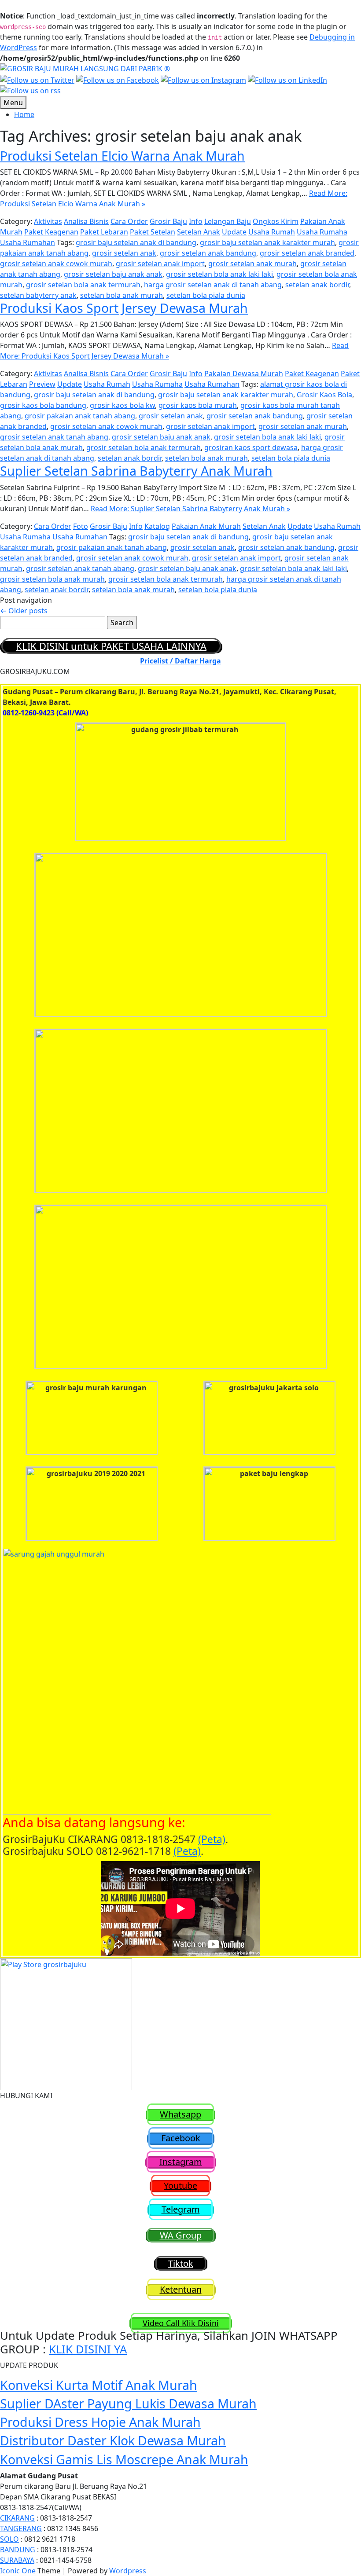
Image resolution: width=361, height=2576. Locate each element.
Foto (81, 526)
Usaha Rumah (272, 232)
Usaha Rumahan (28, 242)
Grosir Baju (168, 221)
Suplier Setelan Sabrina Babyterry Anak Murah (136, 471)
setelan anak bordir (317, 285)
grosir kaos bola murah (198, 405)
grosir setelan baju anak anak (113, 274)
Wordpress (128, 2571)
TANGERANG (21, 2528)
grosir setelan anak (124, 253)
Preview (42, 384)
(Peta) (212, 1839)
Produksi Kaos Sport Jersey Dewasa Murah (124, 308)
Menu (13, 103)
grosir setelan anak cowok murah (56, 264)
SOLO (9, 2539)
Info (196, 221)
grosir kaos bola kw (122, 405)
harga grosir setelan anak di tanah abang (213, 285)
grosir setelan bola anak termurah (83, 285)
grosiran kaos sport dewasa (251, 447)
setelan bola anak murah (122, 295)
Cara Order (129, 221)
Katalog (157, 526)
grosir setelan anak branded (307, 253)
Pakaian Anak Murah (206, 526)
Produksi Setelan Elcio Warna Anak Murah (122, 156)
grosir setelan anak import (160, 264)
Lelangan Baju (228, 221)
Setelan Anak (199, 232)
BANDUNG (18, 2550)
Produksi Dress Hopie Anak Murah (100, 2422)
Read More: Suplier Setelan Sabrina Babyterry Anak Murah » (190, 509)
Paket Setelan (153, 232)
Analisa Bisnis (86, 221)
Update (234, 232)
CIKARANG (17, 2518)
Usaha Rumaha (322, 232)
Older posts (24, 611)
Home (24, 114)
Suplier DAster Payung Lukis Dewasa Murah (128, 2403)
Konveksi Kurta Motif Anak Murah (99, 2385)
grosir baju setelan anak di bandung (136, 242)
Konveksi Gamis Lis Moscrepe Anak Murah (124, 2459)
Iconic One (18, 2571)
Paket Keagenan (51, 232)
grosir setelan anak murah (252, 264)
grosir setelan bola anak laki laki (219, 274)
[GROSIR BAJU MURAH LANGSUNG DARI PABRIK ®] (85, 68)
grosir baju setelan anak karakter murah (267, 242)
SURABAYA (17, 2560)
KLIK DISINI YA (88, 2349)
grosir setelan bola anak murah (52, 579)
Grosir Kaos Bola (324, 395)
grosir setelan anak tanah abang (54, 437)
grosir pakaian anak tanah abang (80, 416)
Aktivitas (48, 221)
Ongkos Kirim (276, 221)
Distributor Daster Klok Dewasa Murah (113, 2440)
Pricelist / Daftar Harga (180, 661)
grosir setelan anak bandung (208, 253)
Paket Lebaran (104, 232)
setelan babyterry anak (38, 295)
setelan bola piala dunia (206, 295)
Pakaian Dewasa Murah (244, 374)
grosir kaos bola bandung (43, 405)
